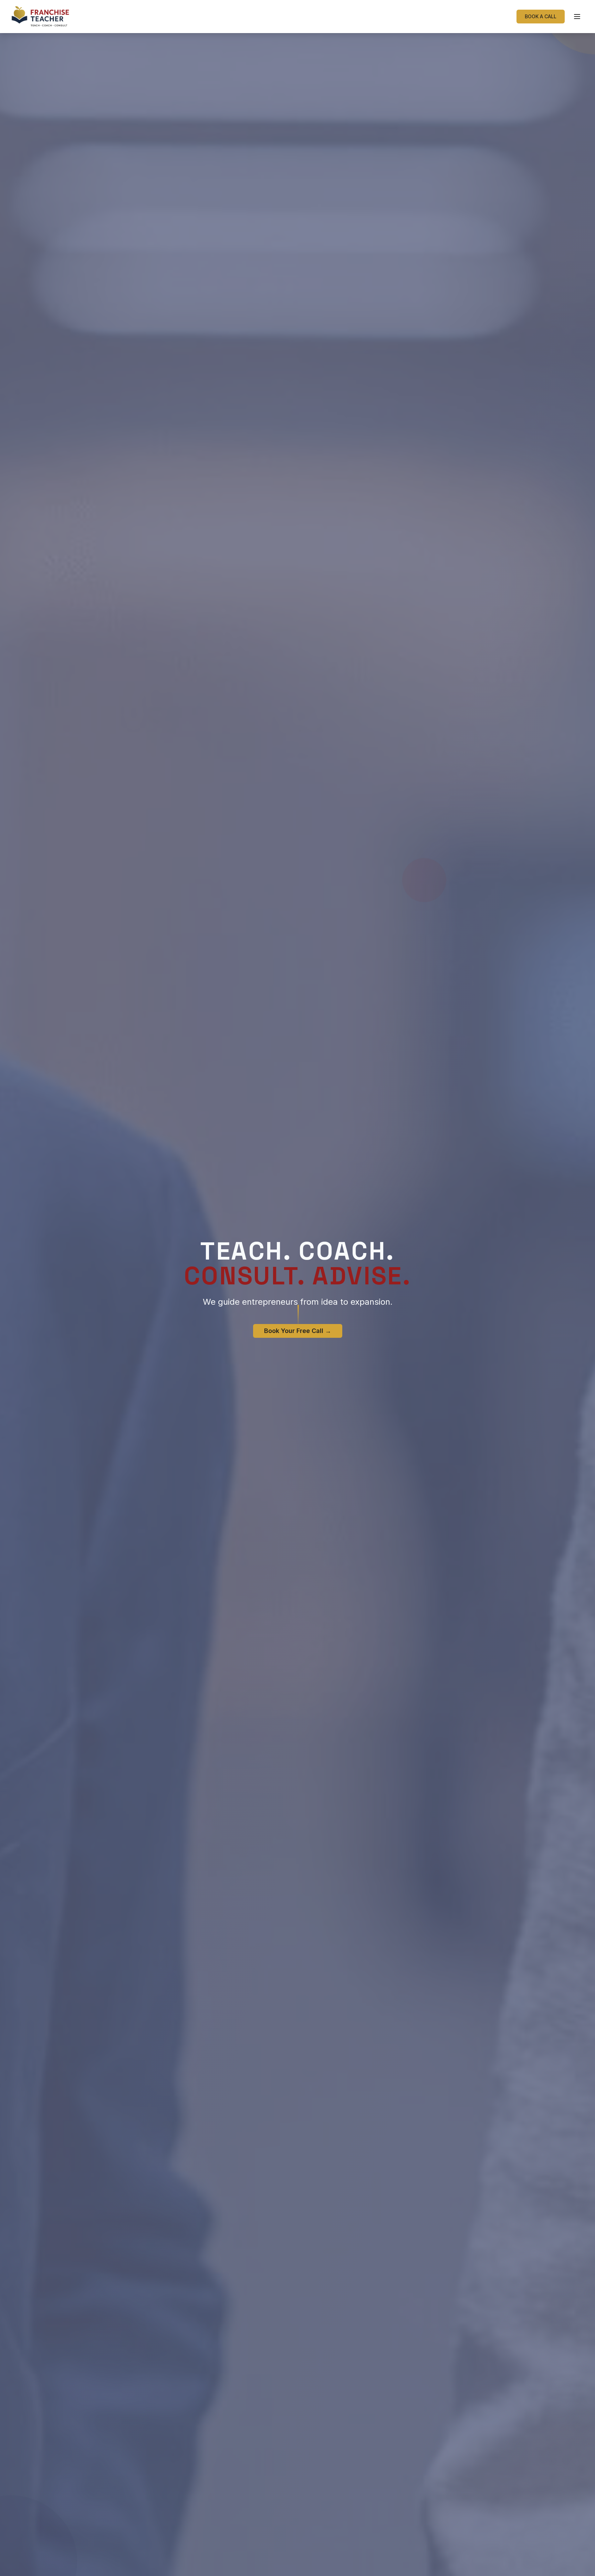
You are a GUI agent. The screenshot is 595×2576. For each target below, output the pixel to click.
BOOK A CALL (541, 16)
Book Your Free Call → (298, 1331)
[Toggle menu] (577, 17)
